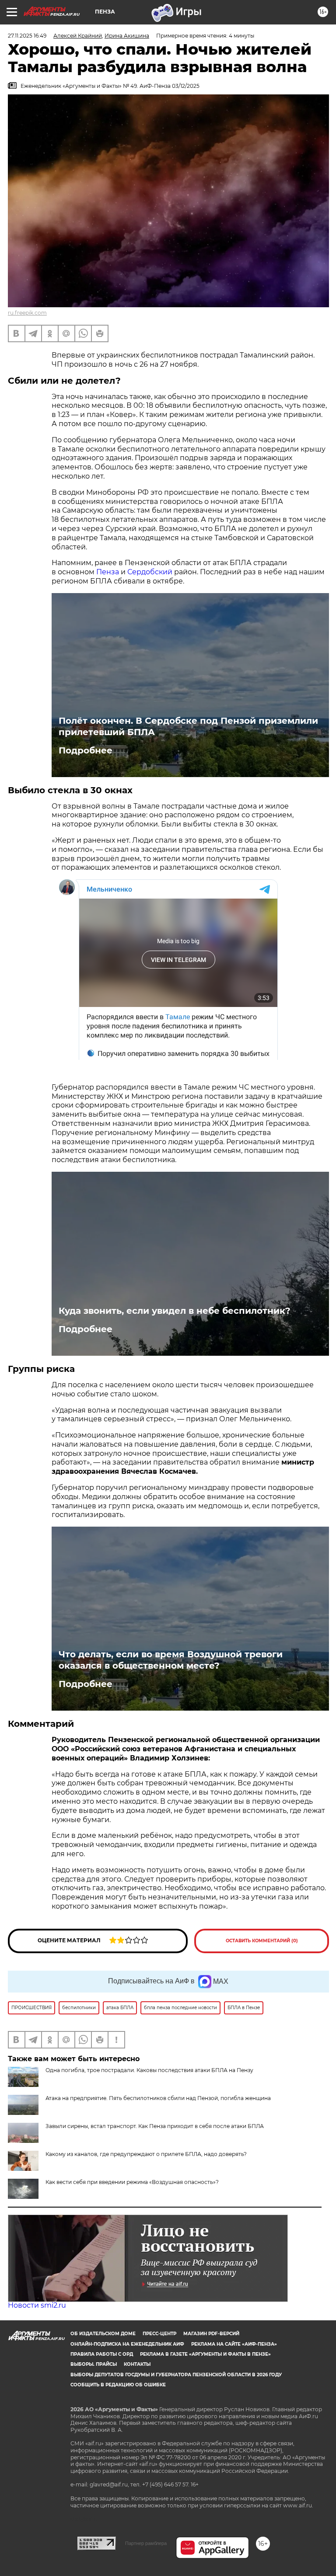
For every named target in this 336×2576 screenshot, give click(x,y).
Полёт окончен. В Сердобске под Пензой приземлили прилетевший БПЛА (188, 726)
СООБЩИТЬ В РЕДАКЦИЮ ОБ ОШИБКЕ (118, 2385)
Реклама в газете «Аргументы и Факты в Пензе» (205, 2354)
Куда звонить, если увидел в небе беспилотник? (175, 1311)
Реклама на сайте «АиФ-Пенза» (234, 2344)
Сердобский (150, 572)
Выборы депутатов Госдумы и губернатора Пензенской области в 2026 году (176, 2375)
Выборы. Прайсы (94, 2364)
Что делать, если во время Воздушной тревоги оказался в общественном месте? (171, 1660)
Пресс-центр (159, 2334)
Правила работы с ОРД (102, 2354)
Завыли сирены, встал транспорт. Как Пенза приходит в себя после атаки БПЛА (155, 2126)
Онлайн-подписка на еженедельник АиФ (127, 2344)
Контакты (137, 2364)
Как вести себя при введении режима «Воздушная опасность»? (132, 2182)
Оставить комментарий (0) (262, 1941)
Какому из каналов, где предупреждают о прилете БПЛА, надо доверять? (146, 2154)
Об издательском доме (103, 2334)
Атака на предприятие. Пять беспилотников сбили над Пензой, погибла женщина (158, 2098)
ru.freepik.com (27, 313)
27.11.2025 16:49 (27, 36)
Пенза (108, 572)
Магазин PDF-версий (211, 2334)
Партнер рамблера (146, 2543)
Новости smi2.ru (37, 2305)
